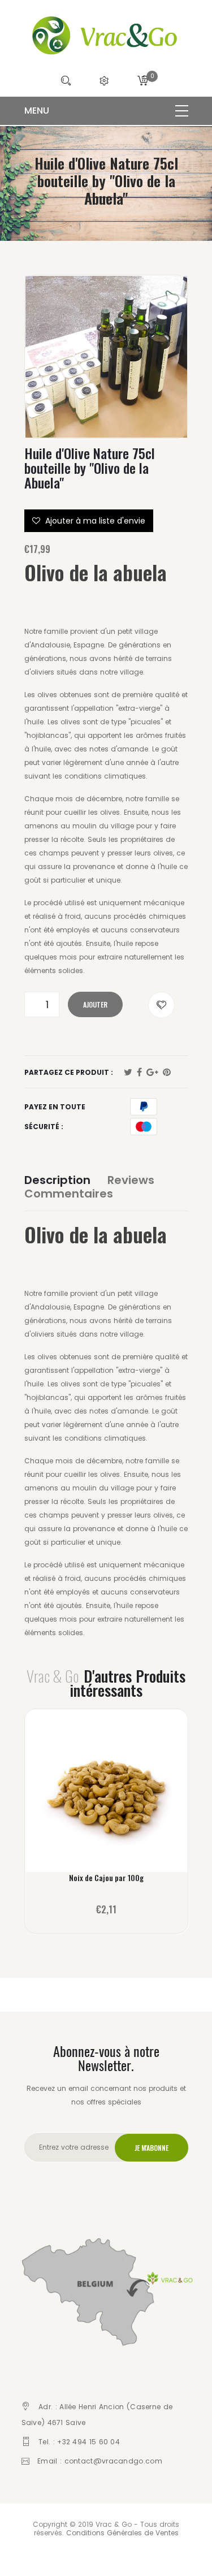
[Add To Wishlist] (161, 1005)
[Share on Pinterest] (167, 1073)
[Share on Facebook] (139, 1073)
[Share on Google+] (152, 1073)
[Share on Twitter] (128, 1073)
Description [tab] (57, 1180)
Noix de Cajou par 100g (106, 1878)
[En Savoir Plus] (106, 1798)
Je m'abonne (152, 2148)
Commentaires (69, 1194)
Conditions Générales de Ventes (122, 2533)
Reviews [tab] (131, 1180)
